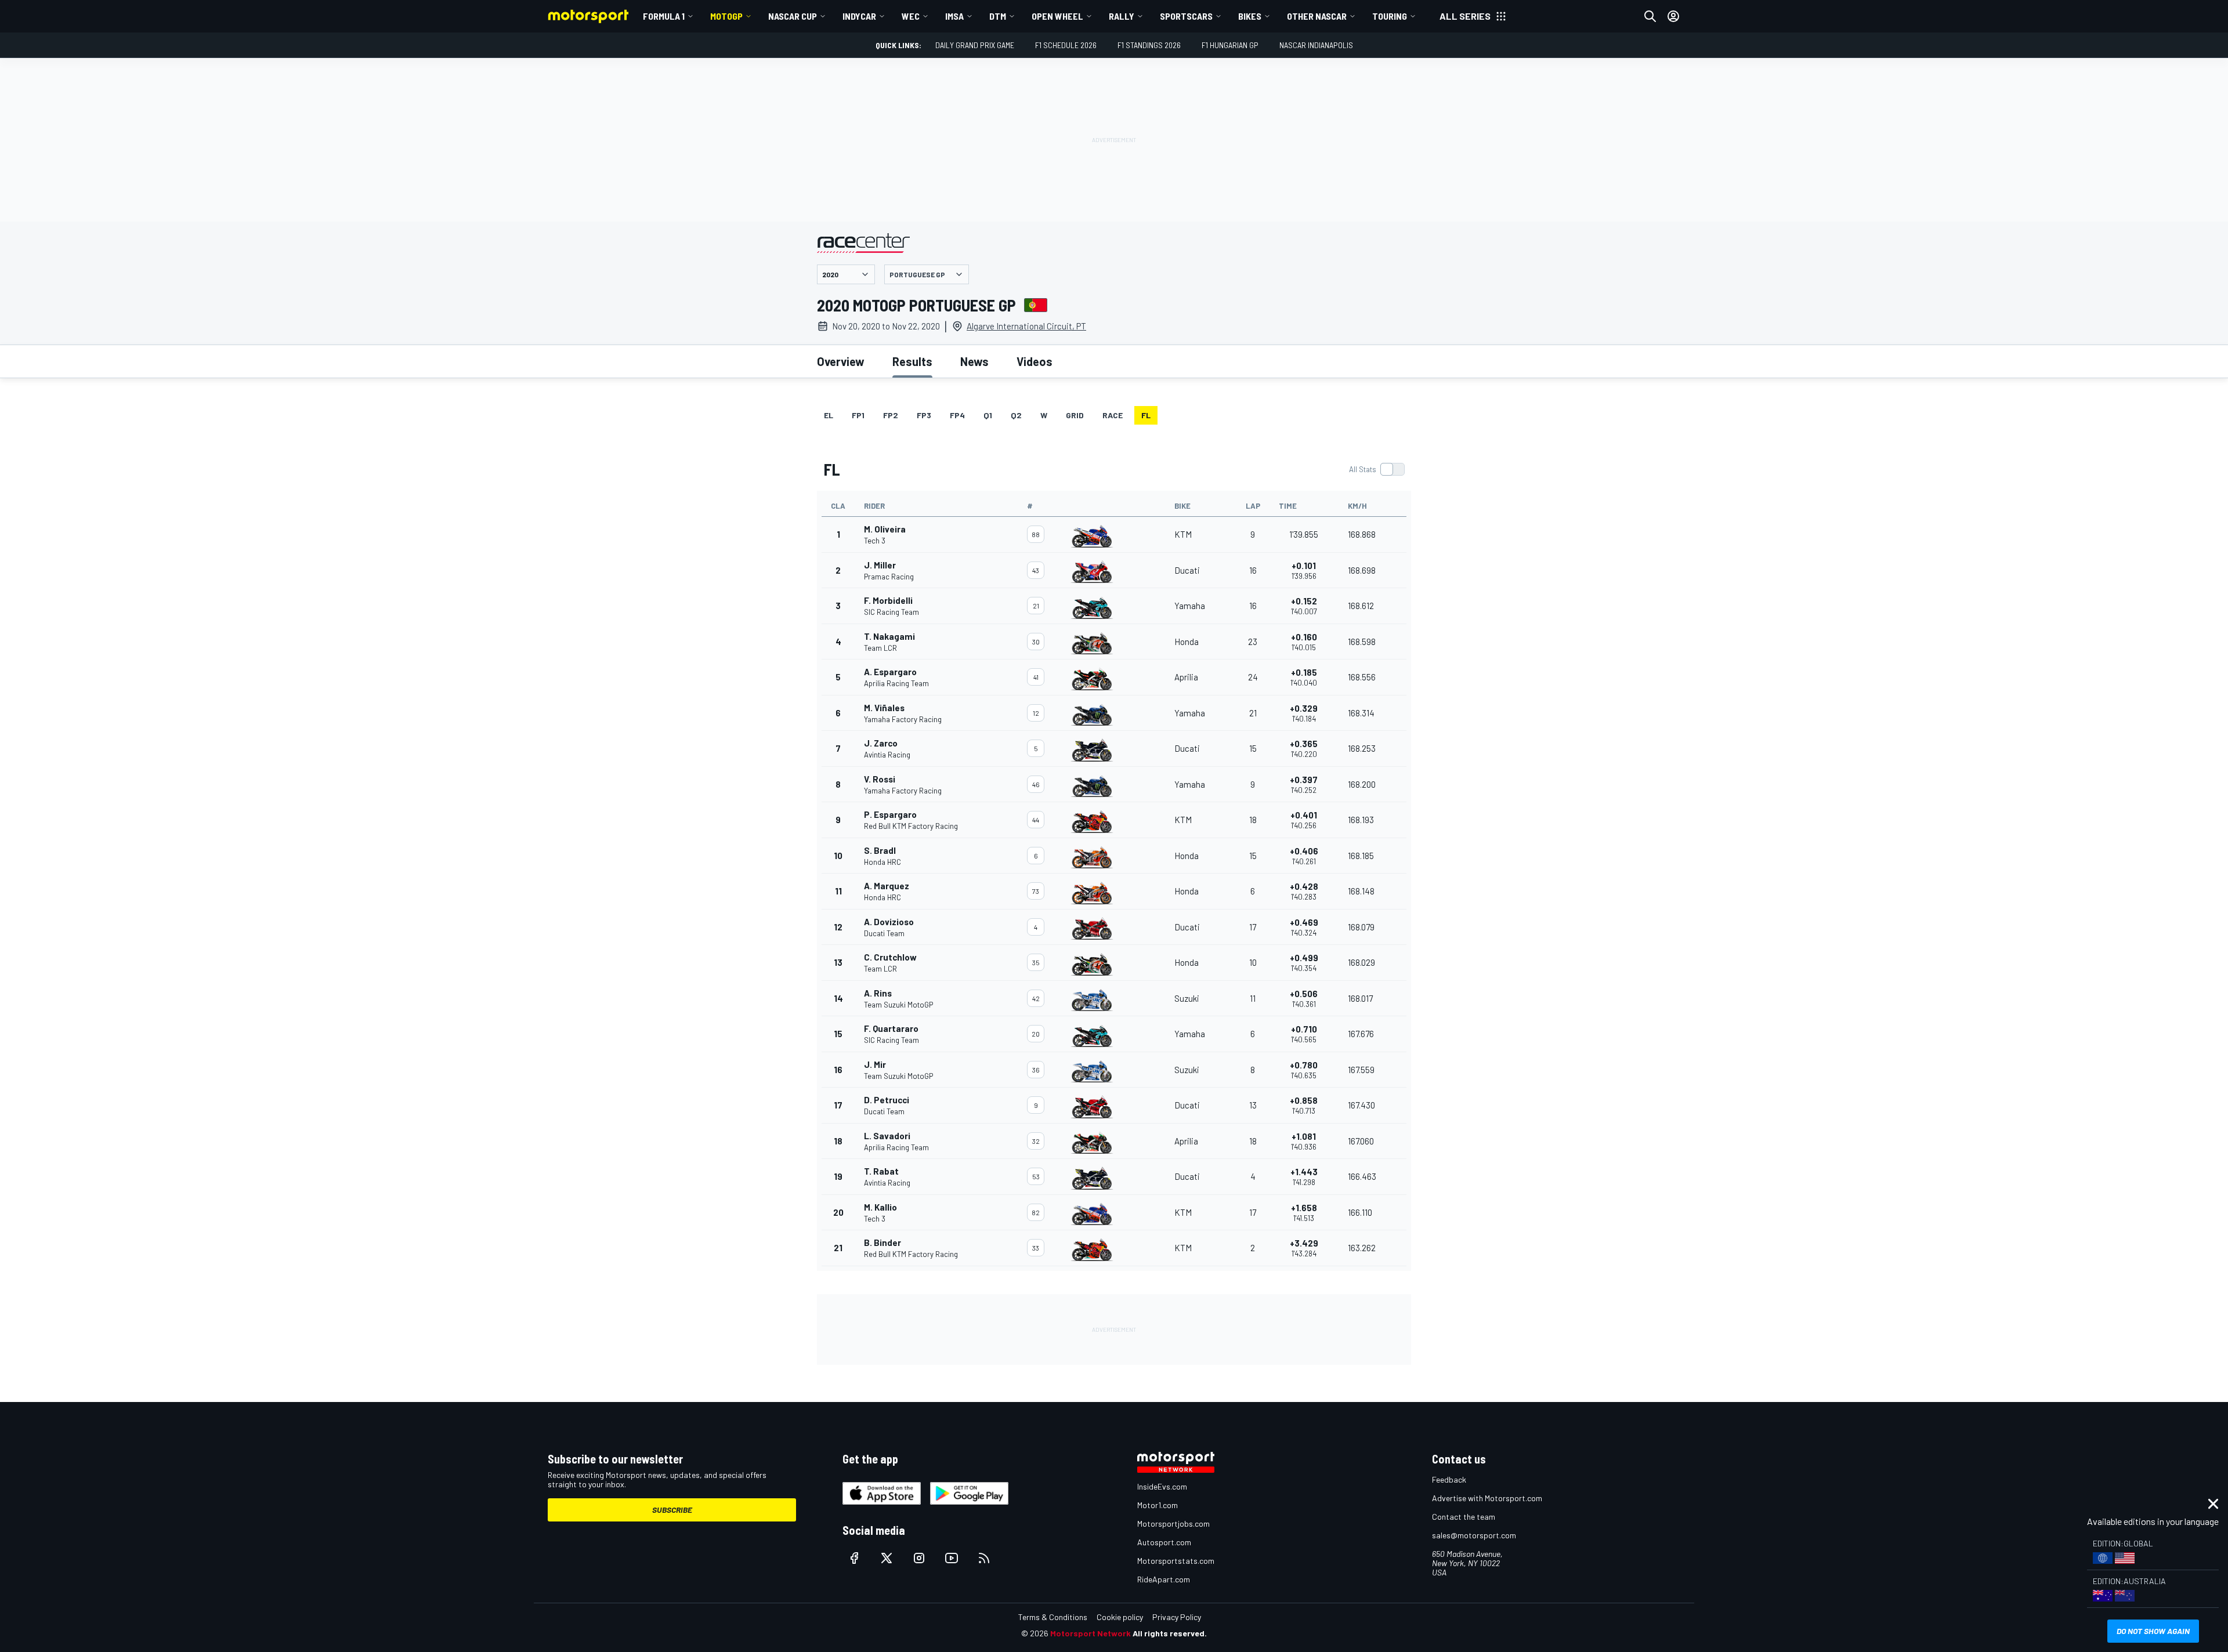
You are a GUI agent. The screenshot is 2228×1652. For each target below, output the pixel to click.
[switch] (1377, 469)
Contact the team (1464, 1517)
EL (829, 415)
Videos (1035, 361)
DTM (998, 16)
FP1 (858, 415)
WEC (911, 16)
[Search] (1650, 16)
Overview (841, 361)
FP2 (891, 415)
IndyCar (859, 16)
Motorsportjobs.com (1173, 1524)
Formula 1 (664, 16)
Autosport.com (1164, 1542)
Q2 (1016, 415)
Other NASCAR (1317, 16)
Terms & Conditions (1053, 1617)
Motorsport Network (1091, 1633)
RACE (1113, 415)
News (974, 361)
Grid (1075, 415)
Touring (1390, 16)
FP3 (924, 415)
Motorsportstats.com (1176, 1561)
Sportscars (1186, 16)
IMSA (954, 16)
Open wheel (1057, 16)
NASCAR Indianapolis (1316, 45)
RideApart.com (1164, 1579)
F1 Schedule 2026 (1066, 45)
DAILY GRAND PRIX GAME (975, 45)
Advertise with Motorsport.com (1487, 1498)
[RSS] (984, 1558)
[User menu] (1673, 16)
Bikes (1250, 16)
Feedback (1449, 1479)
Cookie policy (1120, 1617)
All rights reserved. (1170, 1633)
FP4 (957, 415)
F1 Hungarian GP (1230, 45)
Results (912, 361)
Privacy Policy (1177, 1617)
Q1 (988, 415)
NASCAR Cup (793, 16)
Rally (1122, 16)
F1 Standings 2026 (1149, 45)
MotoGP (726, 16)
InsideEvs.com (1162, 1486)
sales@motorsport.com (1474, 1535)
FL (1146, 415)
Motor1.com (1158, 1505)
